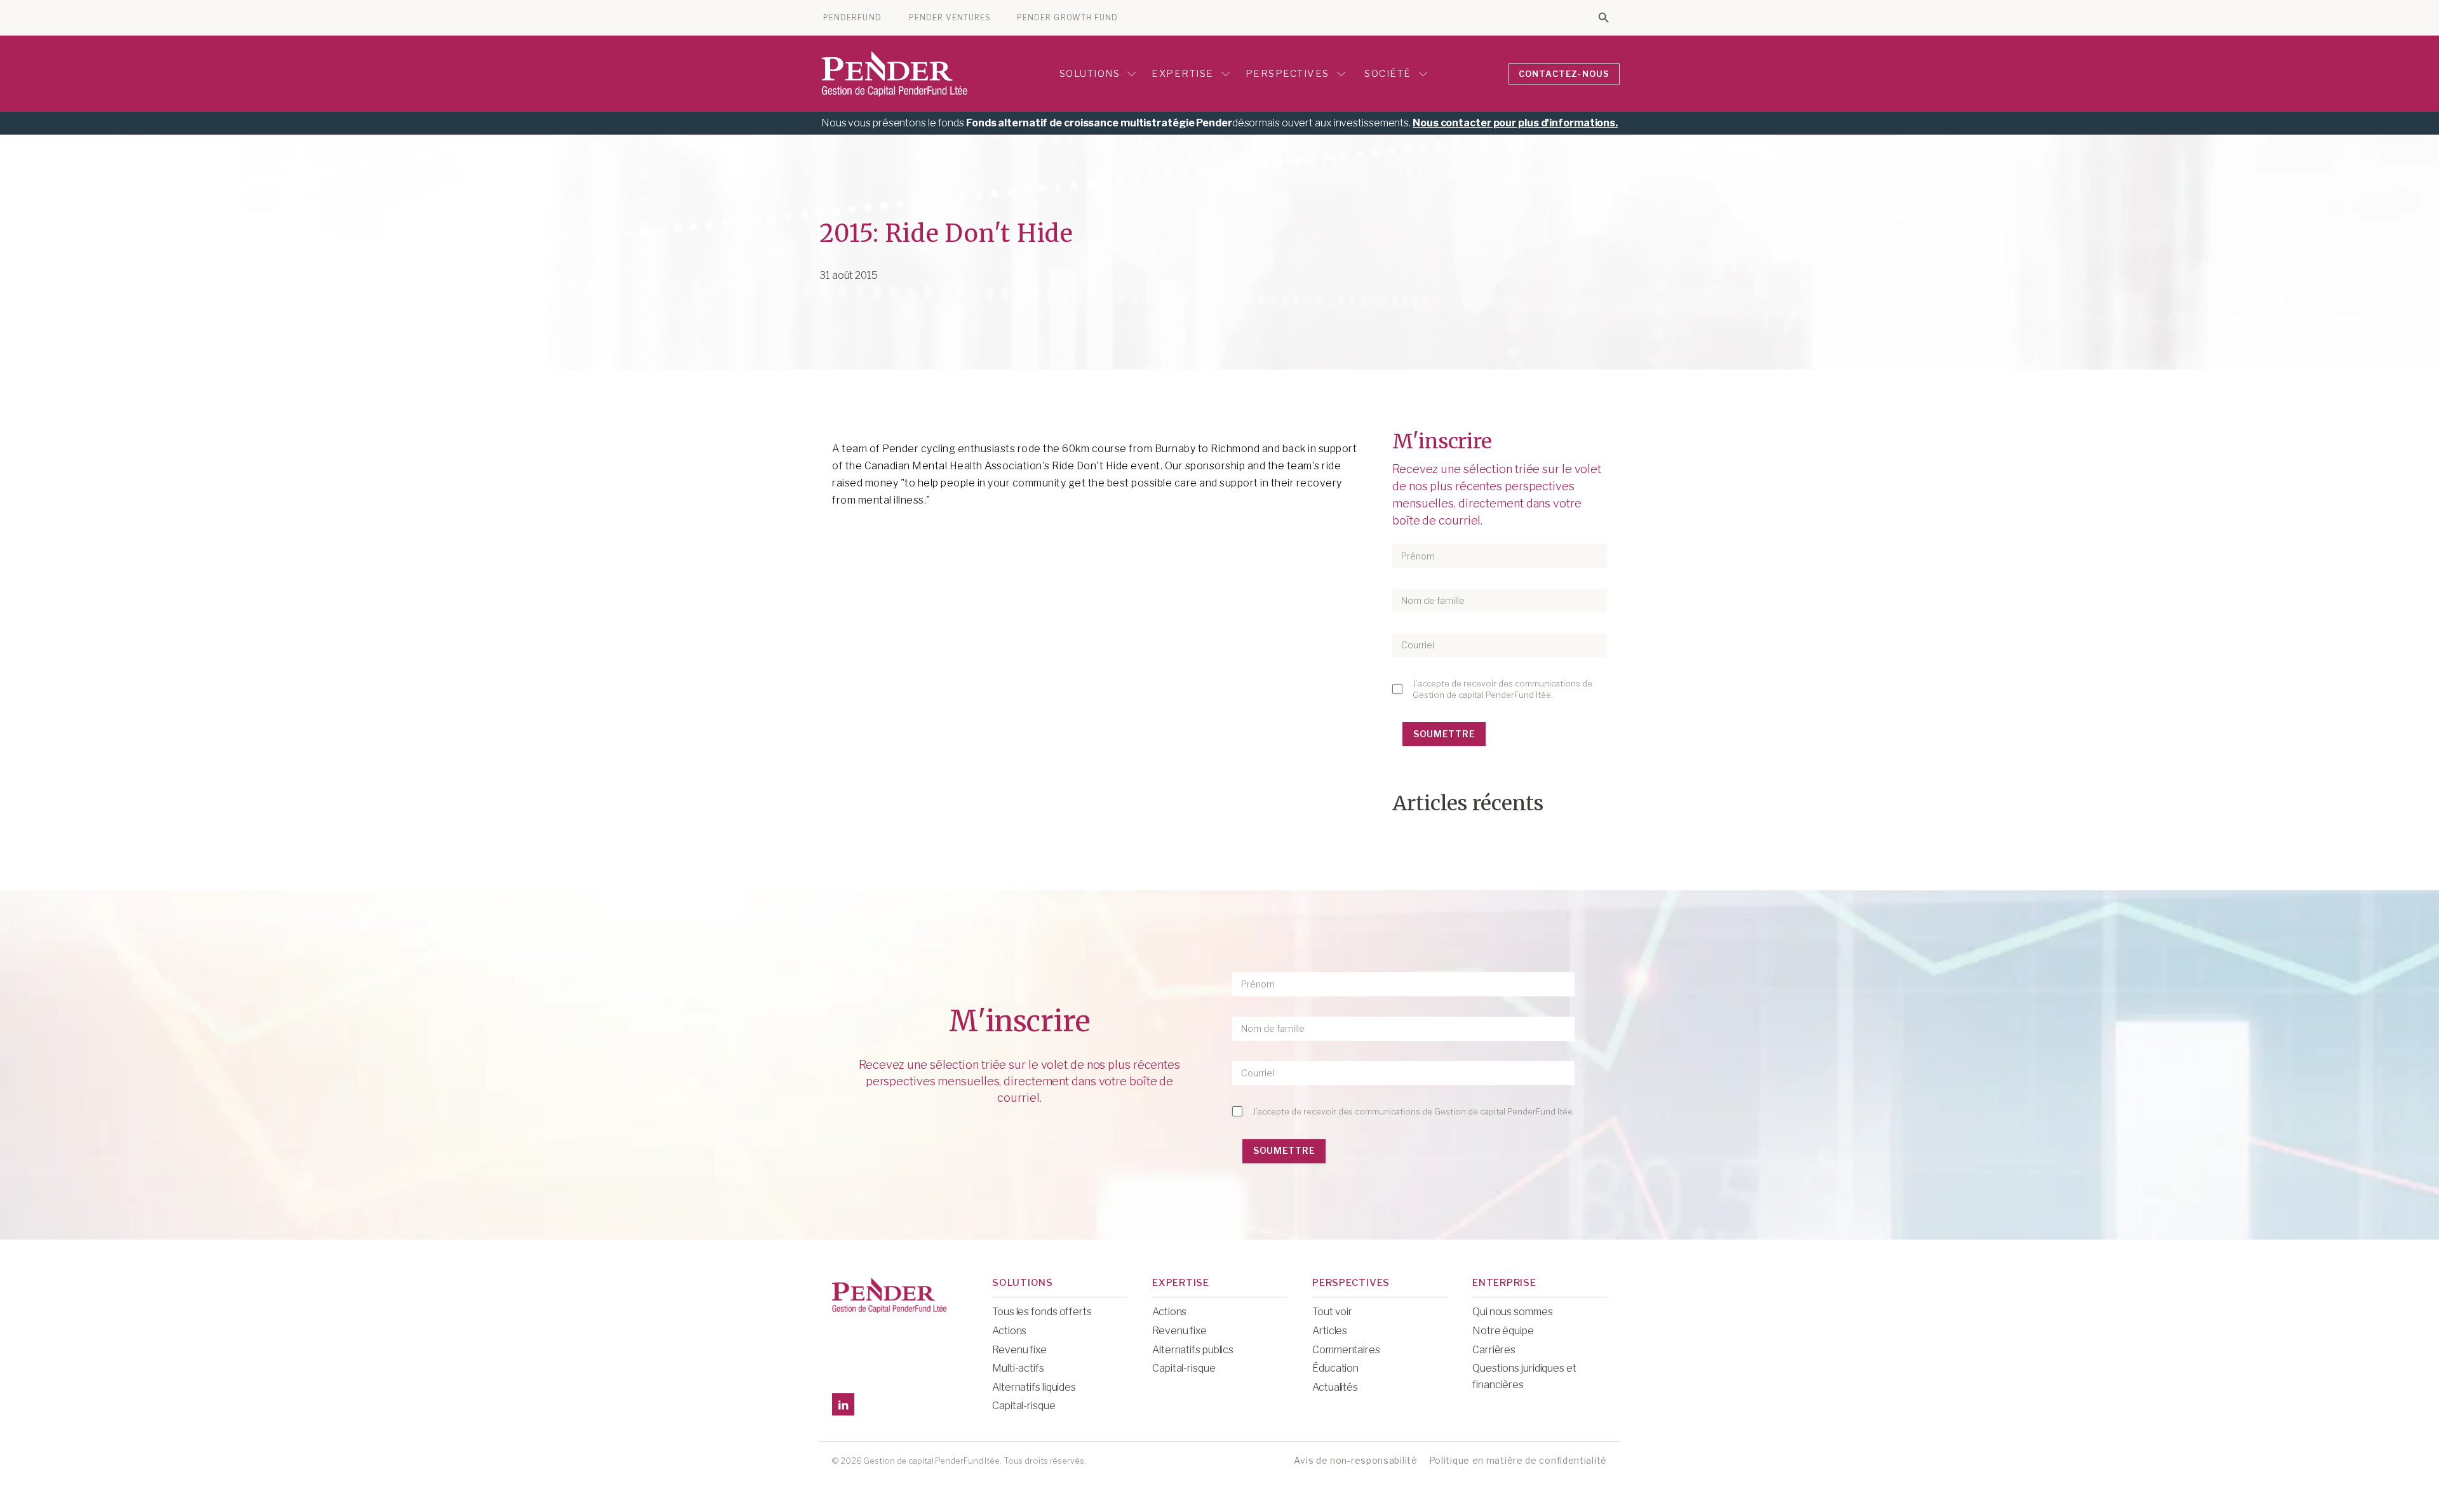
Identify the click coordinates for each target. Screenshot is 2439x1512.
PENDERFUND (852, 18)
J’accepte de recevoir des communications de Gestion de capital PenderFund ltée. (1502, 689)
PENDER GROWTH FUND (1067, 18)
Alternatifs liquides (1034, 1387)
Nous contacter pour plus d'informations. (1515, 123)
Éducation (1335, 1368)
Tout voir (1332, 1312)
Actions (1009, 1331)
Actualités (1335, 1387)
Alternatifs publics (1193, 1350)
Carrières (1494, 1350)
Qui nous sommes (1513, 1312)
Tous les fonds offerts (1042, 1312)
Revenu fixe (1019, 1350)
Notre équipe (1503, 1331)
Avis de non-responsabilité (1355, 1460)
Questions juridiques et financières (1524, 1376)
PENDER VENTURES (950, 18)
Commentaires (1346, 1350)
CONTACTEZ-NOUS (1564, 74)
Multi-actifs (1018, 1368)
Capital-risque (1024, 1406)
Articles (1330, 1331)
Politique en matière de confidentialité (1518, 1460)
